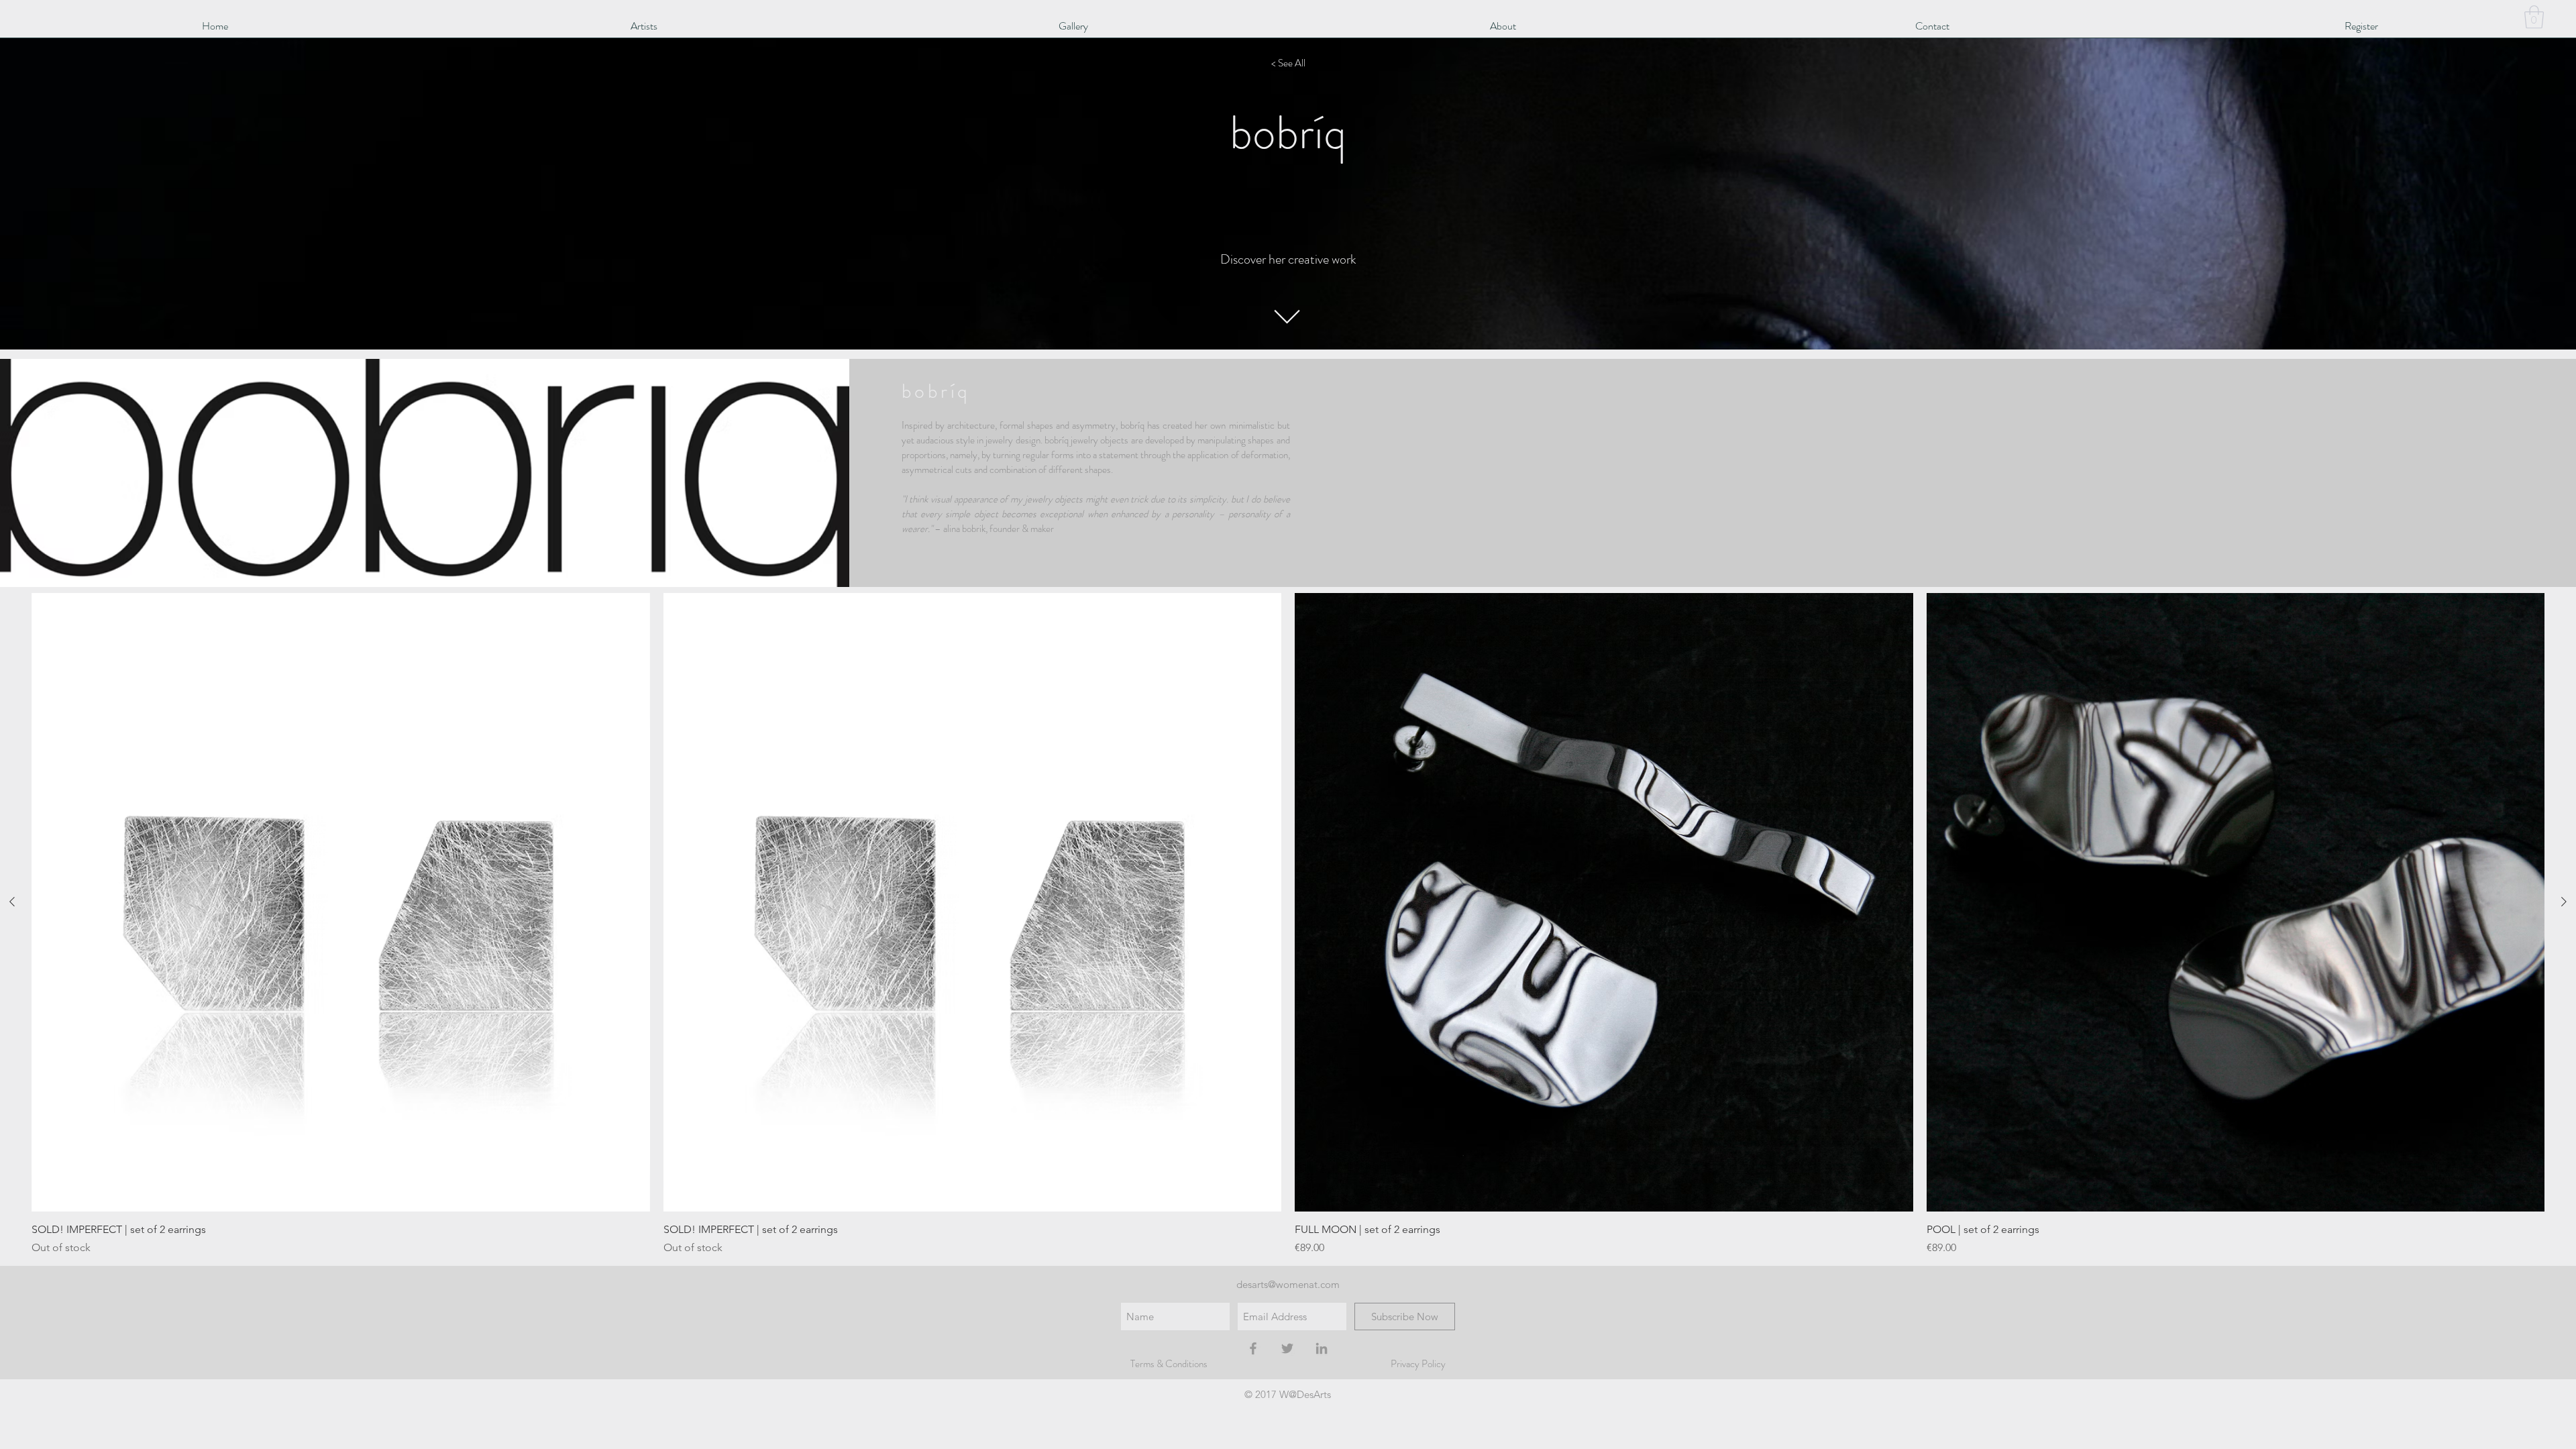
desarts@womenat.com (1288, 1284)
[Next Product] (2564, 902)
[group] (1288, 924)
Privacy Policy (1418, 1364)
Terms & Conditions (1169, 1364)
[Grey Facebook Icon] (1253, 1348)
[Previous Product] (12, 902)
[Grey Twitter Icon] (1287, 1348)
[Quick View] (341, 902)
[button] (2534, 17)
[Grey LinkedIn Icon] (1322, 1348)
